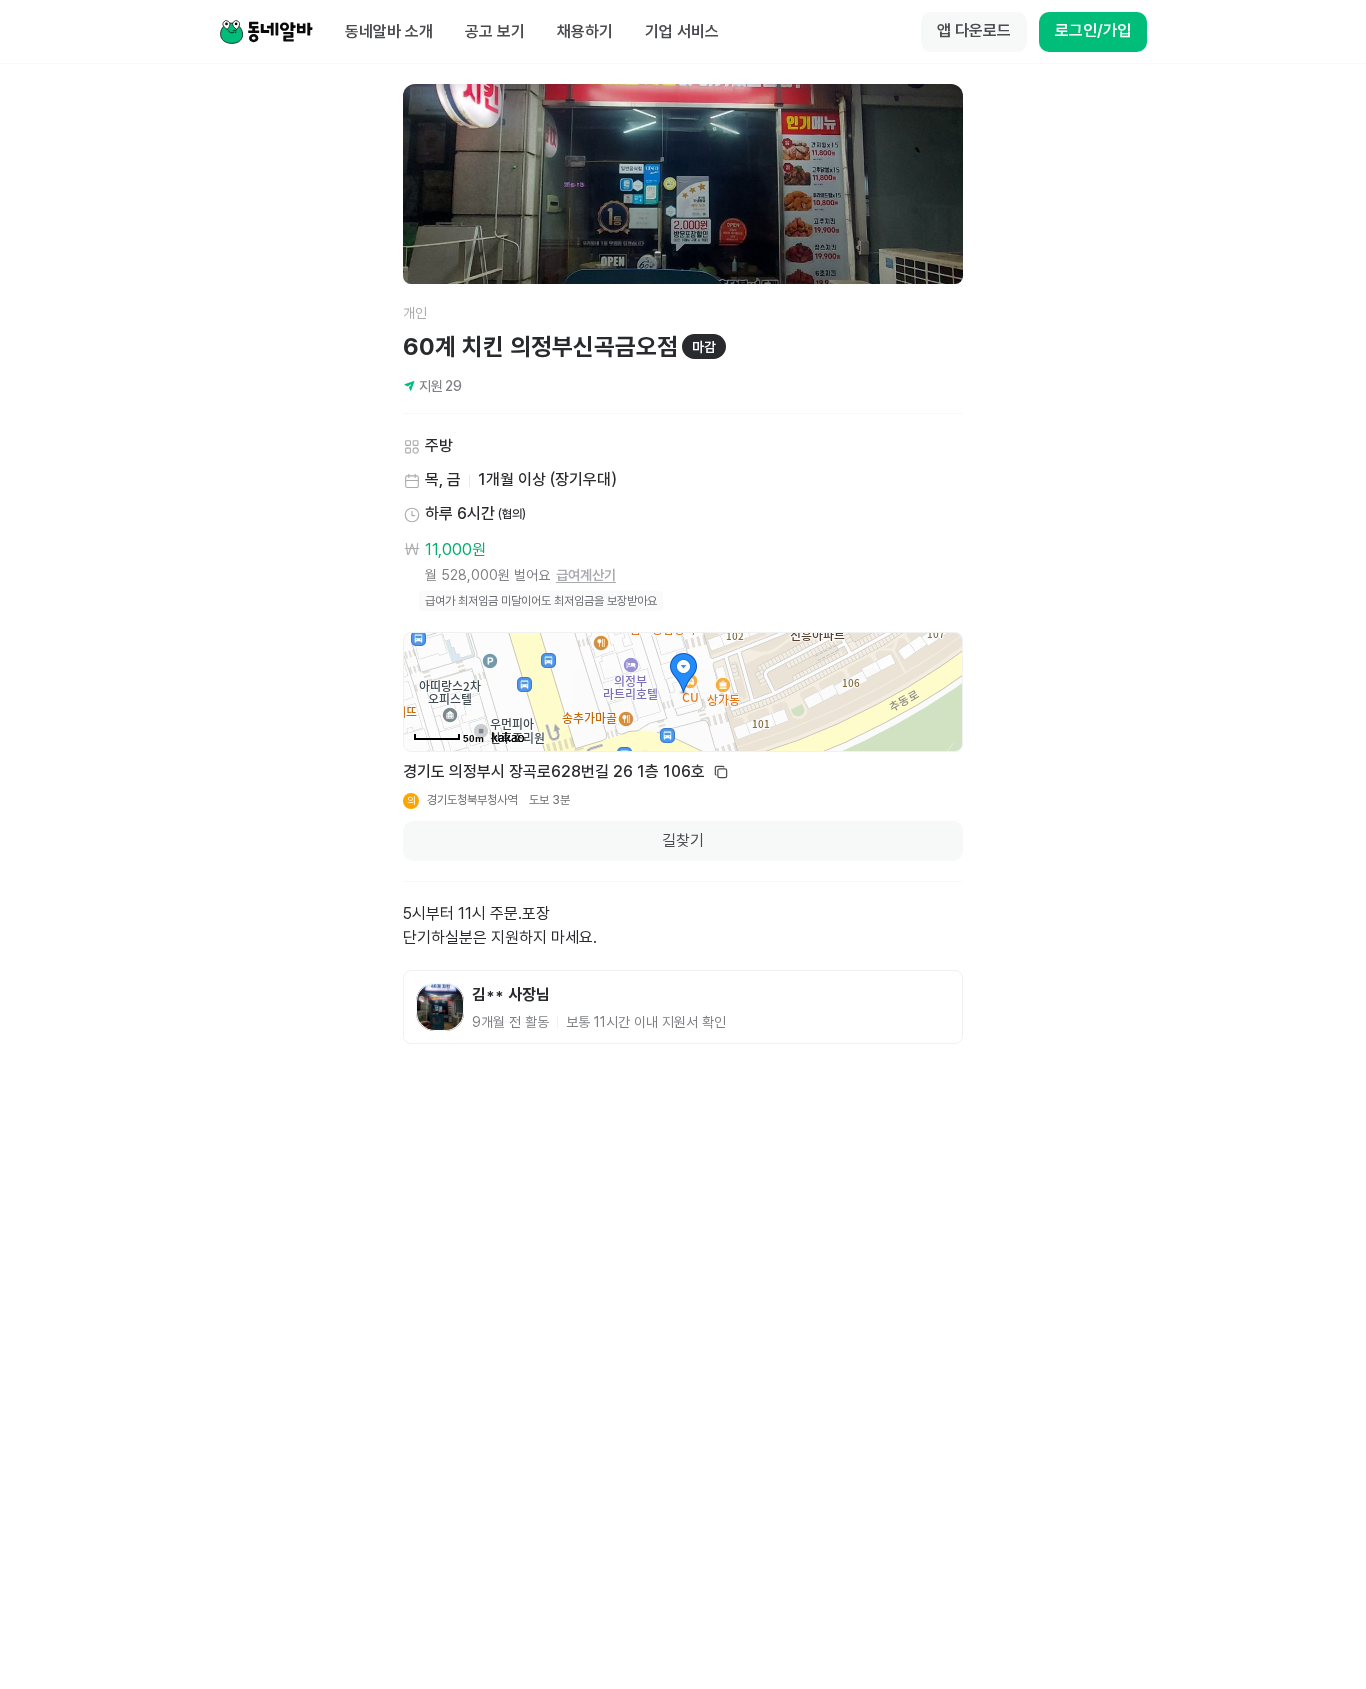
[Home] (266, 32)
